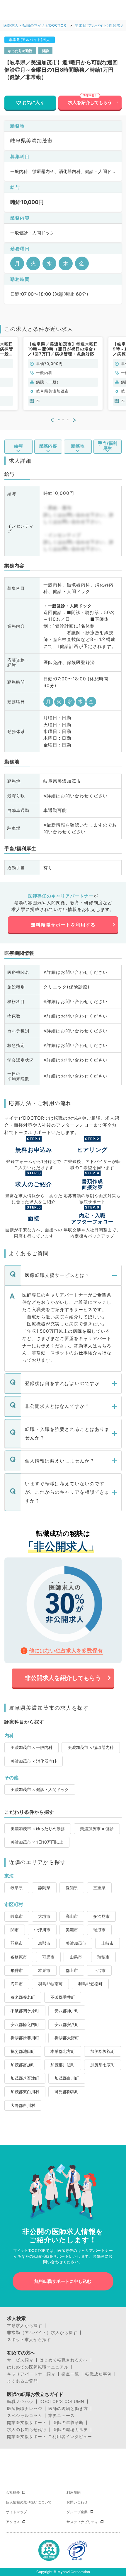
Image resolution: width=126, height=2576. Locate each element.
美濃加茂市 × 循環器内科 (91, 1747)
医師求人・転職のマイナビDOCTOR (35, 25)
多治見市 (101, 1916)
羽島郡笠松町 (90, 1984)
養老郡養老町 (23, 1997)
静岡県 (44, 1888)
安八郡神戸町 (67, 2011)
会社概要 (13, 2492)
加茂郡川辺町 (63, 2065)
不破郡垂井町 (63, 1997)
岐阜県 (17, 1888)
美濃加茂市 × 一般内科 (31, 1747)
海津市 (17, 1984)
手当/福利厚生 (108, 446)
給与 (18, 446)
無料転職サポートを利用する (63, 925)
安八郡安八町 (67, 2024)
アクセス (13, 2522)
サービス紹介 (20, 2360)
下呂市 (99, 1970)
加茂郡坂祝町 (103, 2051)
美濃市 (72, 1930)
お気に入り (33, 103)
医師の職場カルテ (70, 2430)
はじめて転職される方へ (64, 2360)
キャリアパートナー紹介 (31, 2374)
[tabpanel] (63, 374)
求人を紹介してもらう (90, 103)
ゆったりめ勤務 (20, 51)
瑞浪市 (99, 1930)
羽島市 (17, 1943)
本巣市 (44, 1970)
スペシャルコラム (25, 2416)
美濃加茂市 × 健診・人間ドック (40, 1789)
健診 (45, 51)
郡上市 (72, 1970)
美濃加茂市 (76, 1943)
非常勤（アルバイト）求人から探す (42, 2333)
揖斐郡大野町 (67, 2038)
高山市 (72, 1916)
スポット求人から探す (29, 2340)
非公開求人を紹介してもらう (63, 1678)
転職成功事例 (98, 2374)
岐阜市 (17, 1916)
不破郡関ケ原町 (25, 2011)
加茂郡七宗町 (103, 2065)
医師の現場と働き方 (68, 2409)
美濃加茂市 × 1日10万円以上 (37, 1842)
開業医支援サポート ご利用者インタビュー (50, 2437)
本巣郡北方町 (63, 2051)
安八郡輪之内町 (25, 2024)
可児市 (48, 1957)
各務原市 (19, 1957)
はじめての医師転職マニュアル (38, 2367)
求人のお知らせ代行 (27, 2430)
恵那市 (44, 1943)
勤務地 (78, 446)
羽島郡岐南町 (50, 1984)
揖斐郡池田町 (23, 2051)
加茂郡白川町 (67, 2078)
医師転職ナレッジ (25, 2409)
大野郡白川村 (23, 2105)
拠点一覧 (70, 2374)
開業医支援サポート (27, 2423)
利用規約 (74, 2492)
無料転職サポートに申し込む (63, 2281)
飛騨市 (17, 1970)
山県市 (76, 1957)
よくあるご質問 (22, 2381)
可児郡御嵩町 (67, 2092)
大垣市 (44, 1916)
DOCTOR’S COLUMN (62, 2402)
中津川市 (42, 1930)
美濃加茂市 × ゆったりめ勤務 (38, 1829)
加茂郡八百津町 (25, 2078)
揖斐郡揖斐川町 (25, 2038)
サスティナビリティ (82, 2522)
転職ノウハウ (20, 2402)
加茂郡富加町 (23, 2065)
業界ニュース (62, 2416)
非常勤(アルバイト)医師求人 (100, 25)
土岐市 (108, 1943)
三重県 (99, 1888)
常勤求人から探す (25, 2326)
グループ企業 (77, 2512)
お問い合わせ (77, 2502)
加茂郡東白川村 (25, 2092)
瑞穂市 (103, 1957)
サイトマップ (16, 2512)
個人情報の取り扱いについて (29, 2502)
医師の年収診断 (68, 2423)
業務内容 (48, 446)
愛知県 (72, 1888)
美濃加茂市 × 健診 (97, 1829)
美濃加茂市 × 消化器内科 (34, 1761)
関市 (15, 1930)
